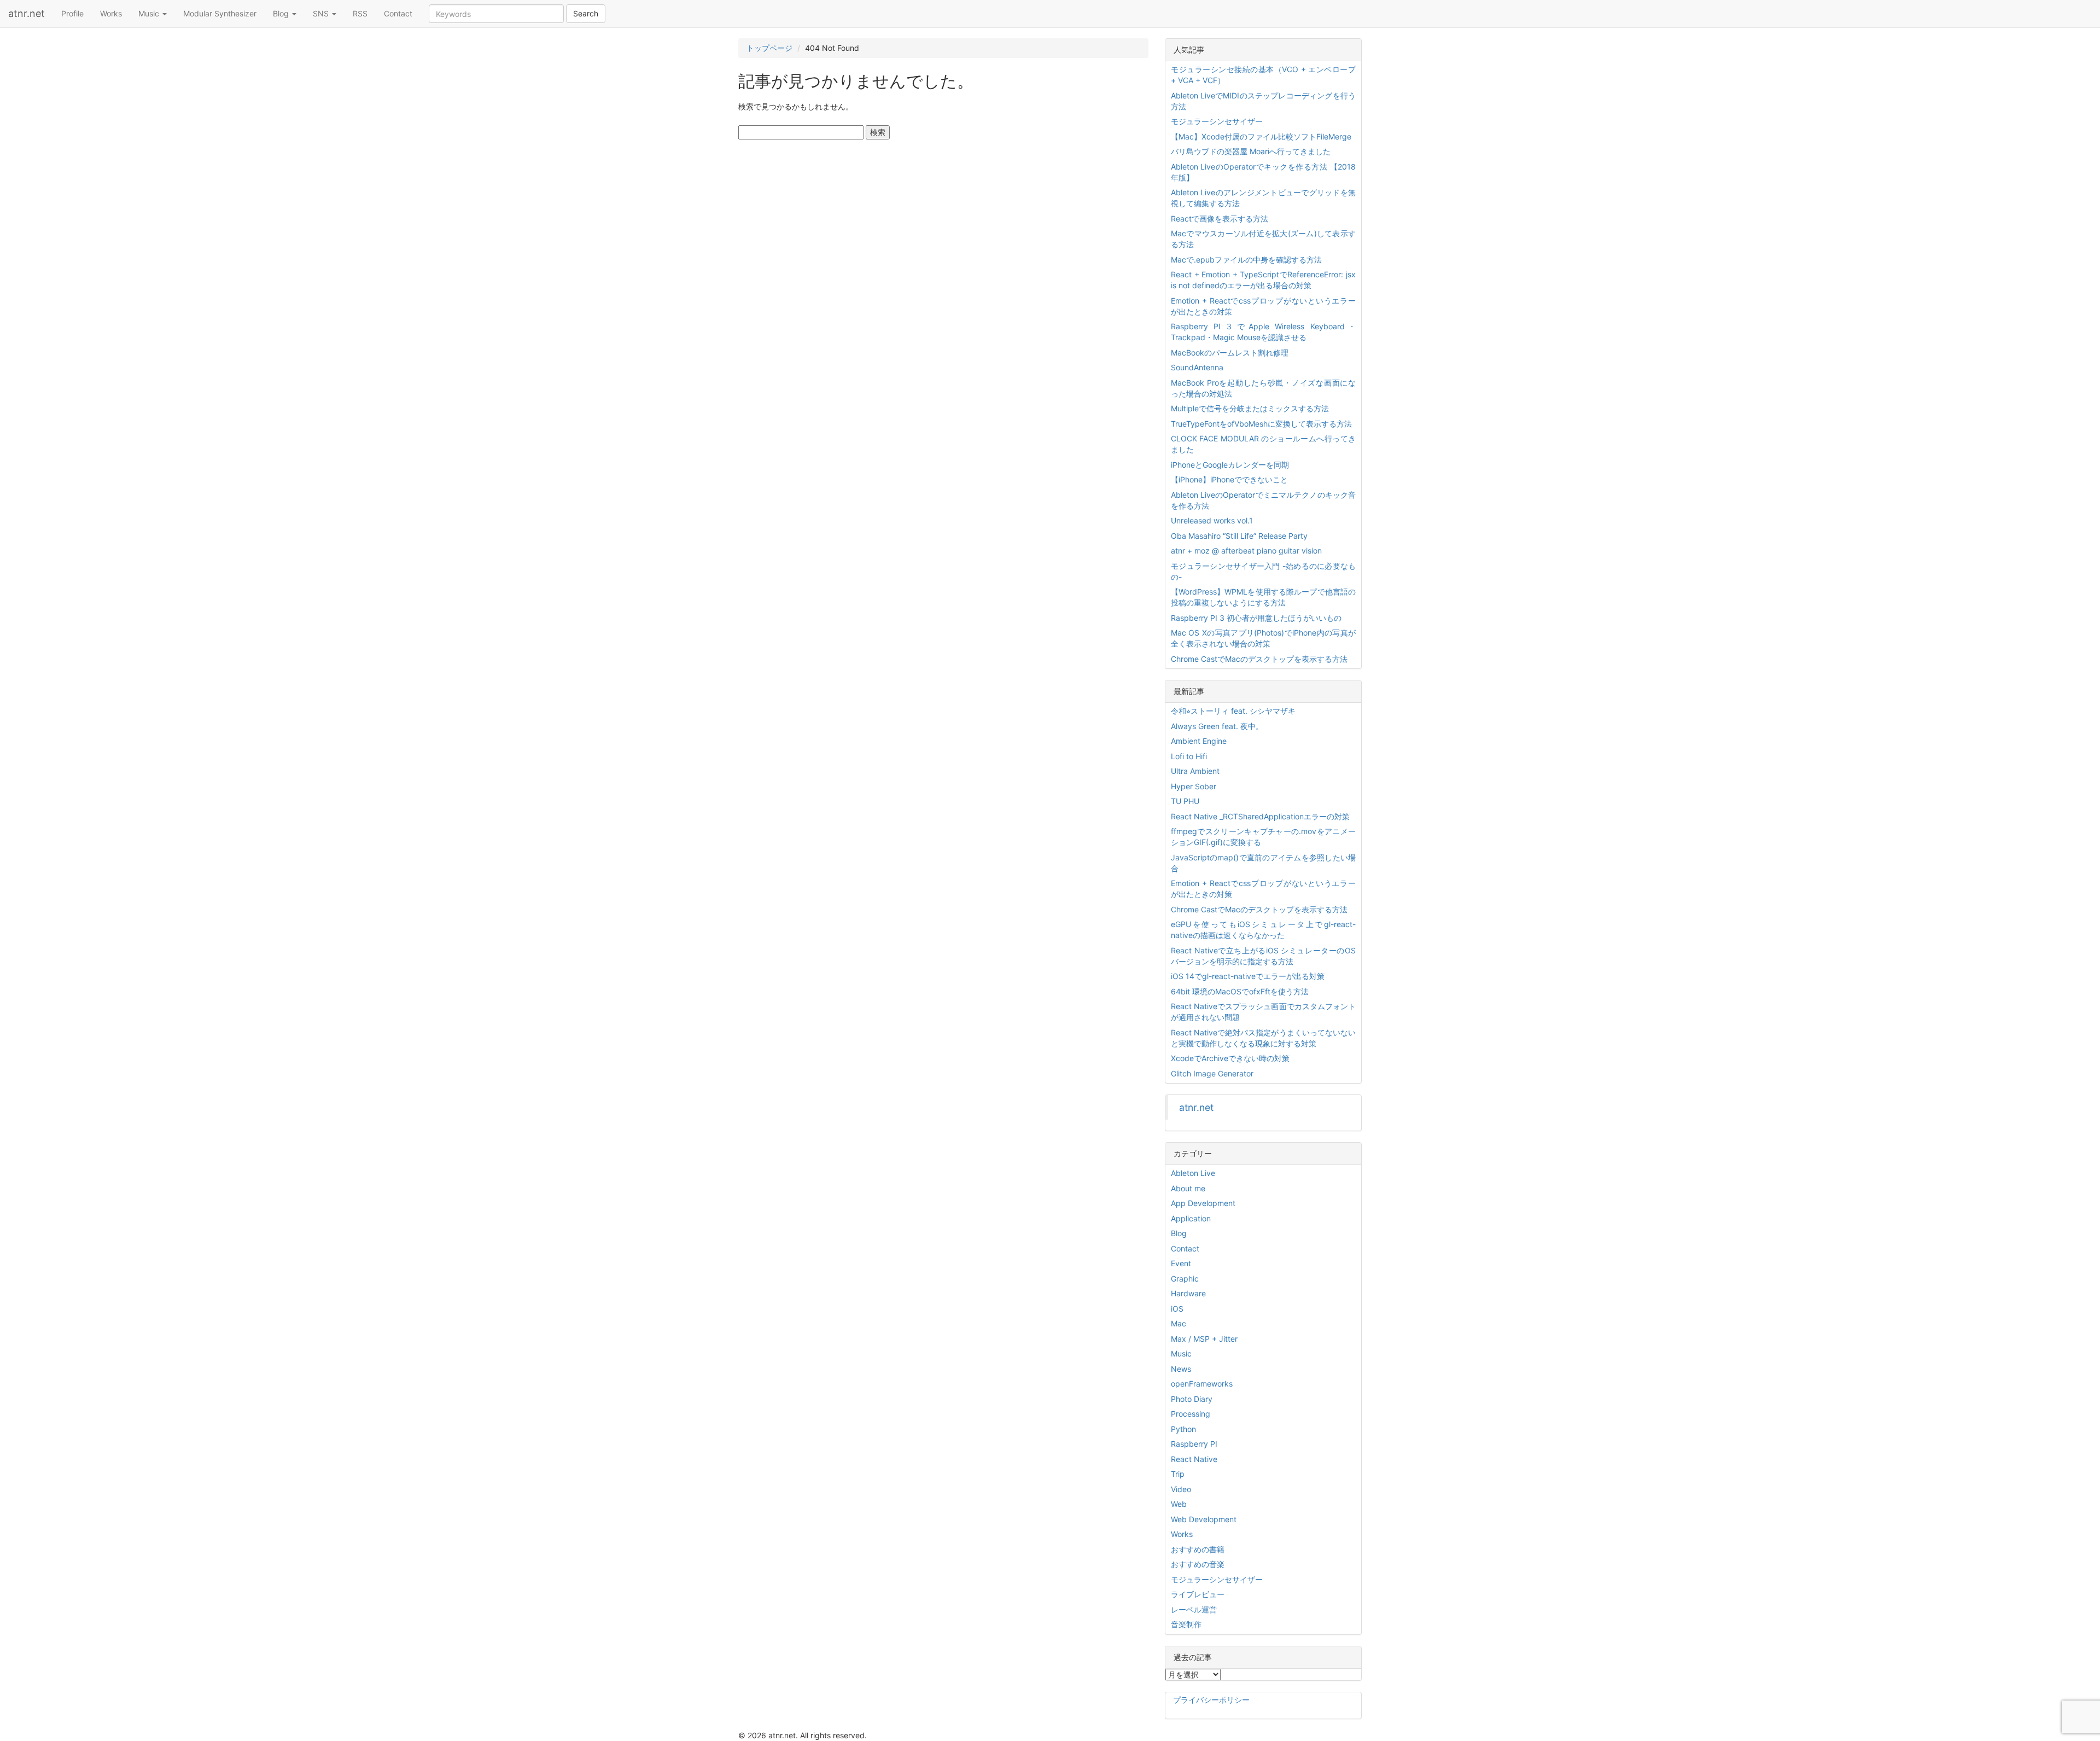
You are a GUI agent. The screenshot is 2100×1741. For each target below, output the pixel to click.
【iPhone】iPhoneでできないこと (1229, 479)
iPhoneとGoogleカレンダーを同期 (1230, 465)
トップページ (769, 48)
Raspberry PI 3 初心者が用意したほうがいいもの (1256, 618)
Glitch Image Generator (1212, 1073)
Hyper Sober (1194, 786)
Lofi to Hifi (1189, 756)
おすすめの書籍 (1198, 1549)
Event (1181, 1263)
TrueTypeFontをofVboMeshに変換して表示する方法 (1261, 424)
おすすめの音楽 (1198, 1564)
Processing (1191, 1414)
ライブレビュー (1198, 1594)
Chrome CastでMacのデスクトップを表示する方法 (1259, 659)
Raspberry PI (1194, 1444)
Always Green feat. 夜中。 (1217, 726)
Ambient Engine (1199, 741)
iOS (1177, 1309)
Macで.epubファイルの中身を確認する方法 (1246, 260)
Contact (398, 13)
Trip (1178, 1474)
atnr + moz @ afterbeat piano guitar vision (1246, 551)
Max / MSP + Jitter (1204, 1339)
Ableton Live (1193, 1173)
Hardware (1188, 1293)
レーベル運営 (1194, 1609)
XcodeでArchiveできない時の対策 (1230, 1058)
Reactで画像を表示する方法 (1220, 219)
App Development (1203, 1203)
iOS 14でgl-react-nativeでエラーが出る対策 (1248, 976)
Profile (72, 13)
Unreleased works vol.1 (1212, 520)
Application (1191, 1218)
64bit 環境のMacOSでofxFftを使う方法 (1240, 991)
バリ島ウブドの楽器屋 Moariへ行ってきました (1251, 151)
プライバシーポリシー (1211, 1700)
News (1181, 1369)
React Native (1194, 1459)
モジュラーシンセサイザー (1217, 121)
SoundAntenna (1197, 367)
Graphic (1185, 1279)
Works (111, 13)
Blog (282, 13)
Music (150, 13)
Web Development (1204, 1519)
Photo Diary (1192, 1399)
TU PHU (1185, 801)
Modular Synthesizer (220, 13)
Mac (1179, 1323)
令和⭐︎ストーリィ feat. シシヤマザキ (1233, 711)
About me (1188, 1188)
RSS (360, 13)
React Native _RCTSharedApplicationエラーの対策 (1260, 816)
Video (1181, 1489)
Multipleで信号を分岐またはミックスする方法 (1250, 408)
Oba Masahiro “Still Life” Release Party (1239, 536)
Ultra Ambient (1195, 771)
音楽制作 (1186, 1624)
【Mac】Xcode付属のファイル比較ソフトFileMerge (1261, 136)
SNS (322, 13)
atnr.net (27, 13)
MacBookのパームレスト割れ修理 (1230, 353)
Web (1179, 1504)
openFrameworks (1202, 1384)
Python (1183, 1429)
